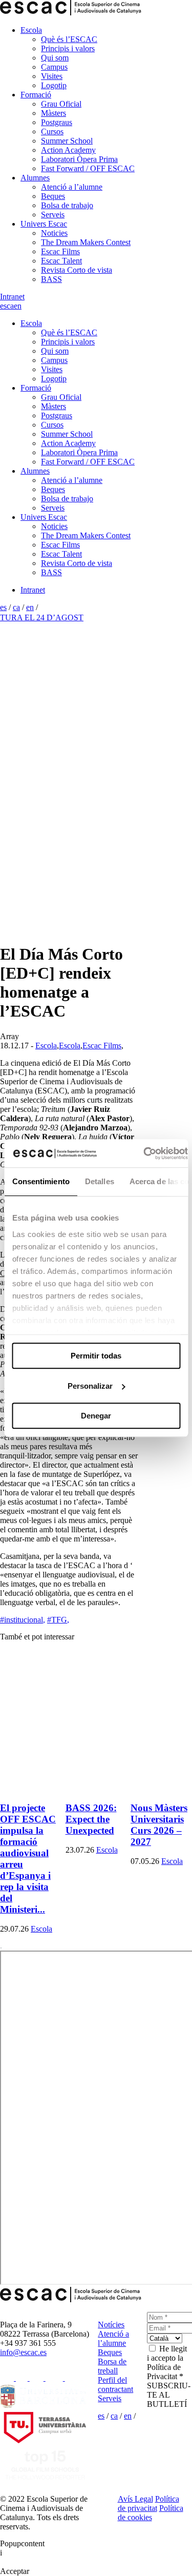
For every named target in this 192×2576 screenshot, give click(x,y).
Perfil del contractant (115, 2385)
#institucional (23, 1620)
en (18, 306)
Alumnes (35, 178)
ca (10, 306)
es (3, 306)
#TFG (58, 1620)
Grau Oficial (61, 104)
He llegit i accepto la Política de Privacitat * (167, 2362)
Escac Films (60, 251)
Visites (52, 76)
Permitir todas (96, 1356)
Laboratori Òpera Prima (79, 159)
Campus (54, 67)
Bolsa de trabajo (67, 205)
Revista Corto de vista (77, 270)
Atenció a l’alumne (72, 187)
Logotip (54, 85)
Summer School (67, 141)
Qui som (55, 58)
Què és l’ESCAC (69, 39)
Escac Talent (61, 261)
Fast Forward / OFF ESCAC (88, 168)
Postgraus (57, 122)
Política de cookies (151, 2513)
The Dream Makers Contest (86, 242)
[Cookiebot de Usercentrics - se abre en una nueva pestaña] (143, 1153)
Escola (31, 30)
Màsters (54, 113)
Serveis (53, 215)
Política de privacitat (148, 2503)
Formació (36, 95)
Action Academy (68, 150)
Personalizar (90, 1386)
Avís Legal (135, 2499)
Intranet (12, 297)
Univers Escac (44, 224)
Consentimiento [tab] (40, 1181)
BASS (51, 279)
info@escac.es (23, 2352)
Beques (53, 196)
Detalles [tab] (99, 1181)
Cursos (52, 131)
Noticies (54, 233)
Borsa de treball (112, 2366)
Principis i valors (68, 48)
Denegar (96, 1416)
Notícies (111, 2325)
